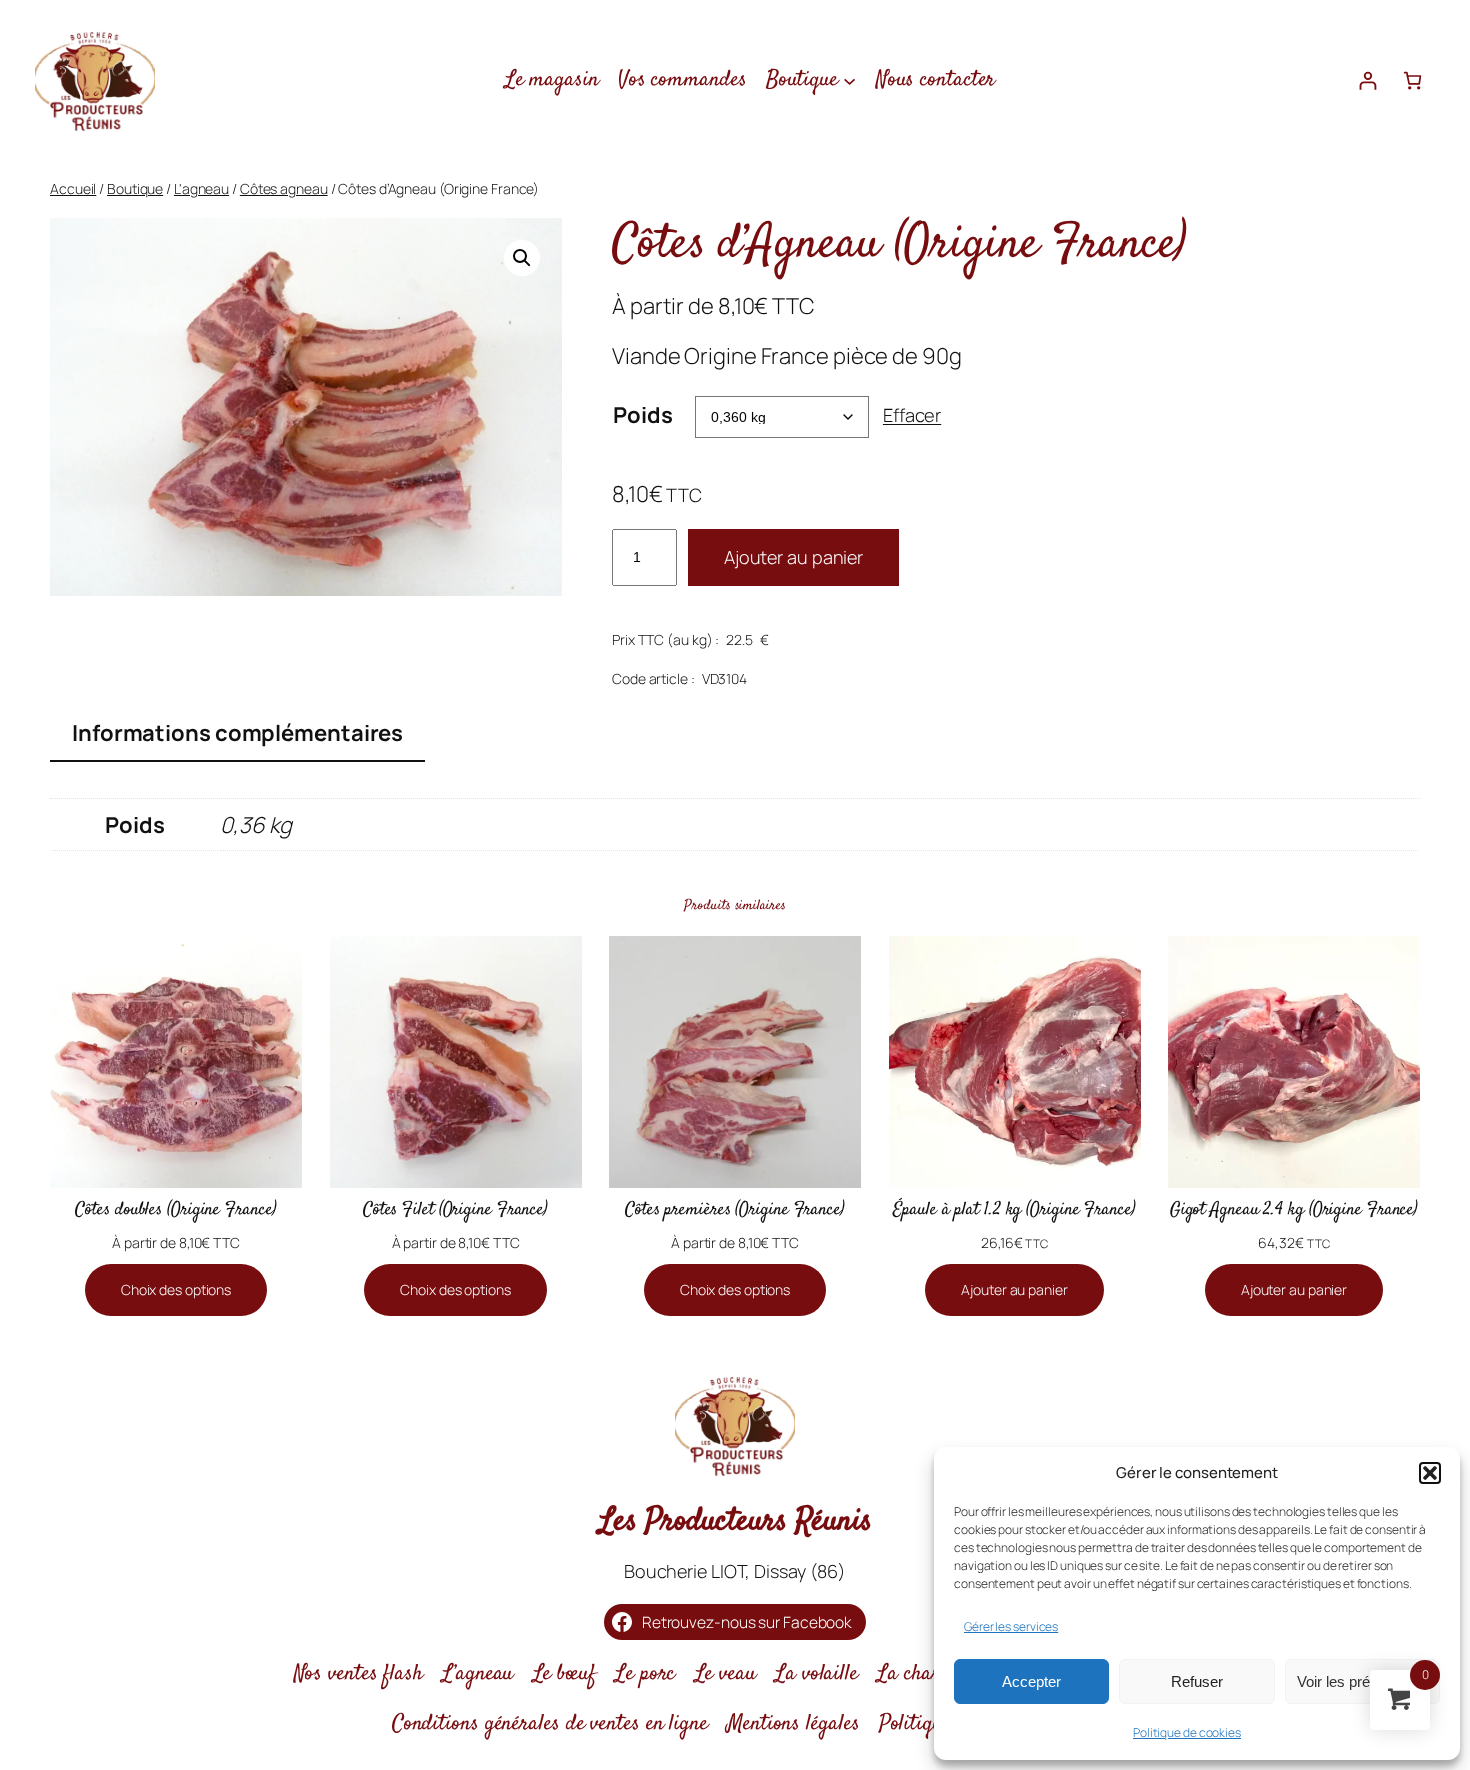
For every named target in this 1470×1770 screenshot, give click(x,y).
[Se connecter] (1367, 80)
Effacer (912, 415)
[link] (1412, 80)
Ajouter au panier (793, 557)
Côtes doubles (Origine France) (175, 1210)
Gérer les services (1011, 1626)
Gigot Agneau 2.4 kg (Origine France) (1294, 1210)
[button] (1430, 1473)
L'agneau (201, 188)
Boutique (135, 188)
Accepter (1031, 1681)
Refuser (1197, 1681)
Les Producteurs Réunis (735, 1522)
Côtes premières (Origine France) (735, 1210)
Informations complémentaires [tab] (237, 733)
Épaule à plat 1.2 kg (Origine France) (1014, 1210)
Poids (643, 415)
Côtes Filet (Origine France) (455, 1210)
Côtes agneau (284, 188)
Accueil (73, 188)
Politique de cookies (1187, 1732)
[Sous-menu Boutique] (849, 79)
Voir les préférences (1362, 1681)
